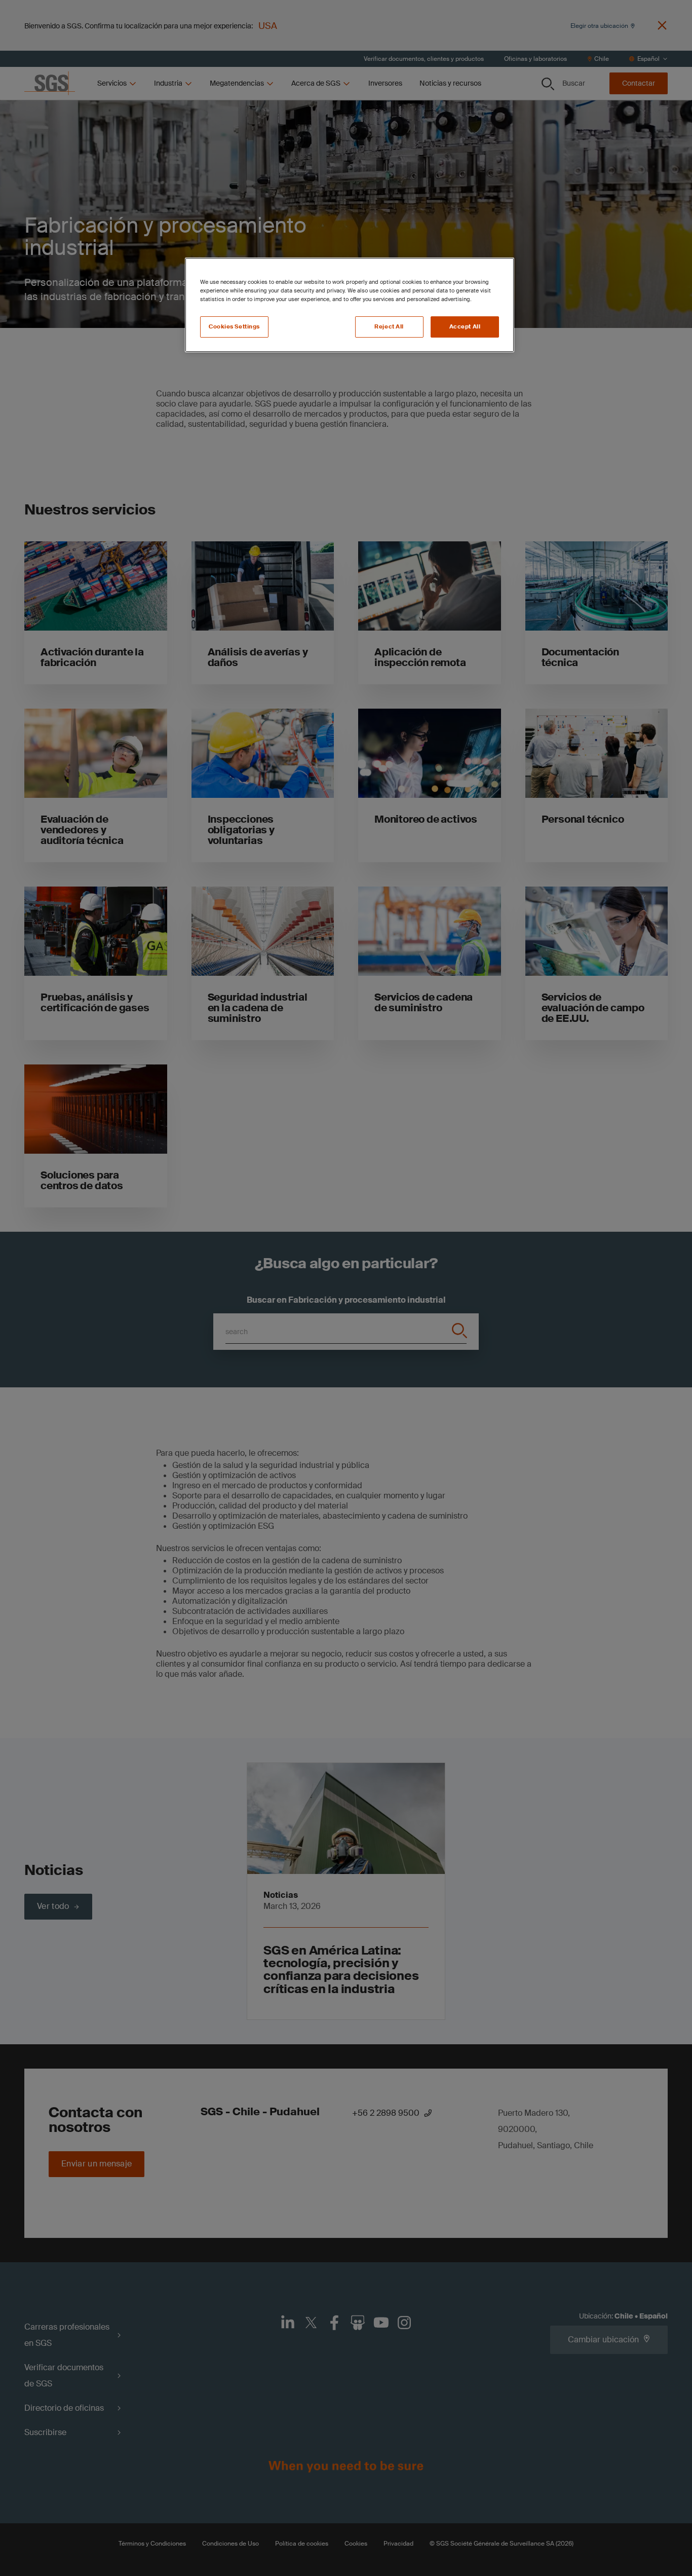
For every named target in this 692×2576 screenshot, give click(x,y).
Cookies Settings (234, 327)
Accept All (465, 327)
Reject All (389, 327)
